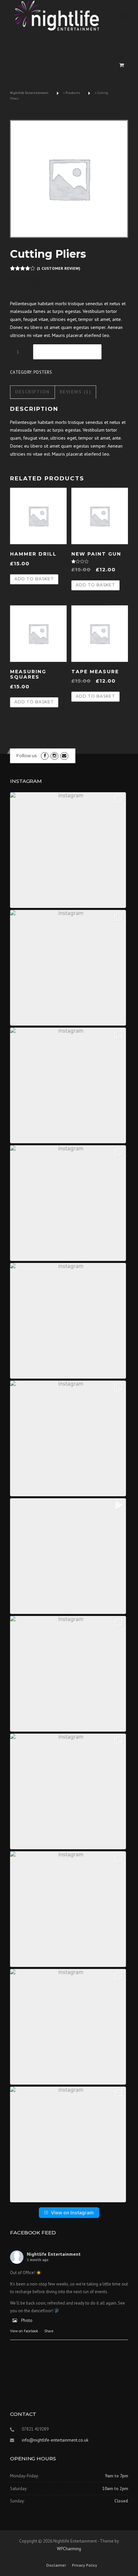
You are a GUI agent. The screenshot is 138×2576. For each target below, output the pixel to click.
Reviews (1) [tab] (76, 392)
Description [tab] (32, 392)
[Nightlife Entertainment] (57, 16)
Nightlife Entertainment (54, 2254)
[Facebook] (45, 756)
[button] (68, 850)
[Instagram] (54, 756)
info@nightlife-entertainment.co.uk (55, 2440)
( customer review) (58, 268)
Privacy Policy (85, 2565)
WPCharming (69, 2549)
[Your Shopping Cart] (122, 65)
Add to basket (67, 352)
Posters (43, 372)
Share (49, 2331)
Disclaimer (56, 2565)
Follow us (26, 755)
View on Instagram (72, 2212)
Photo (27, 2320)
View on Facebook (24, 2331)
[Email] (64, 756)
